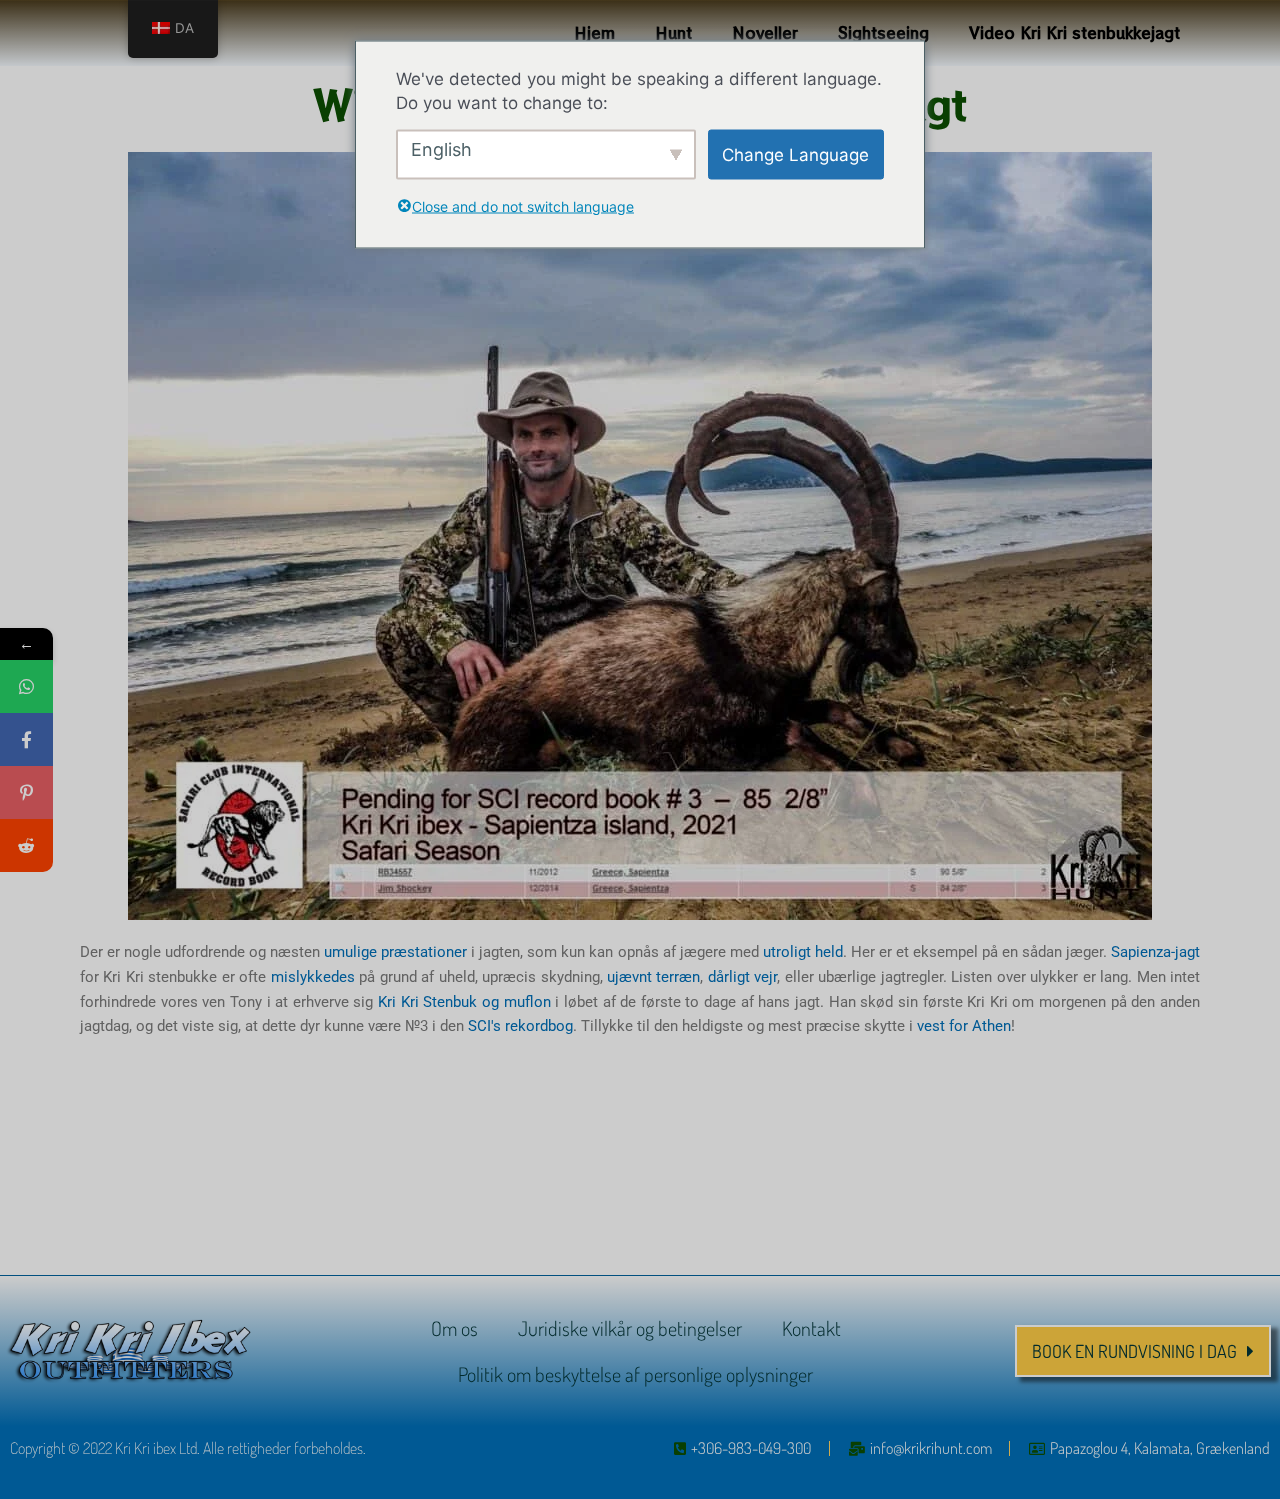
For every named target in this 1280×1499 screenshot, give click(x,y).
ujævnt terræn (653, 977)
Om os (454, 1328)
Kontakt (811, 1328)
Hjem (594, 32)
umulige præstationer (395, 952)
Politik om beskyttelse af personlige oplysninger (635, 1374)
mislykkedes (313, 977)
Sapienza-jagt (1155, 952)
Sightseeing (883, 32)
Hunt (673, 32)
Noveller (765, 32)
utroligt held (803, 952)
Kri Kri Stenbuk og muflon (464, 1002)
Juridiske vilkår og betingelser (630, 1328)
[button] (1143, 1351)
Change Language (795, 154)
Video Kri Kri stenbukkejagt (1074, 32)
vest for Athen (964, 1026)
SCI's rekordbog (520, 1026)
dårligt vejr (742, 977)
